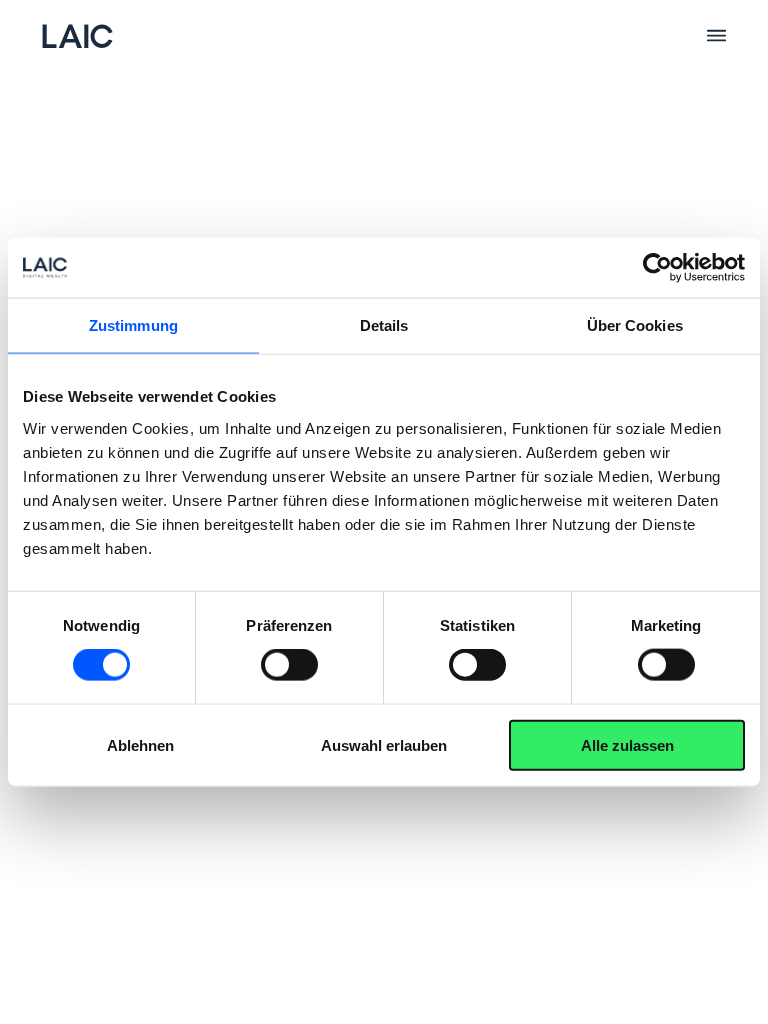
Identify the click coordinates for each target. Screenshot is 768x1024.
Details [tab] (384, 325)
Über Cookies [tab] (635, 325)
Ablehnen (140, 744)
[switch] (289, 665)
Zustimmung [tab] (133, 325)
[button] (716, 36)
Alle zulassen (627, 744)
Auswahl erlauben (384, 744)
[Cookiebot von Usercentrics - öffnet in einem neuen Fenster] (657, 268)
